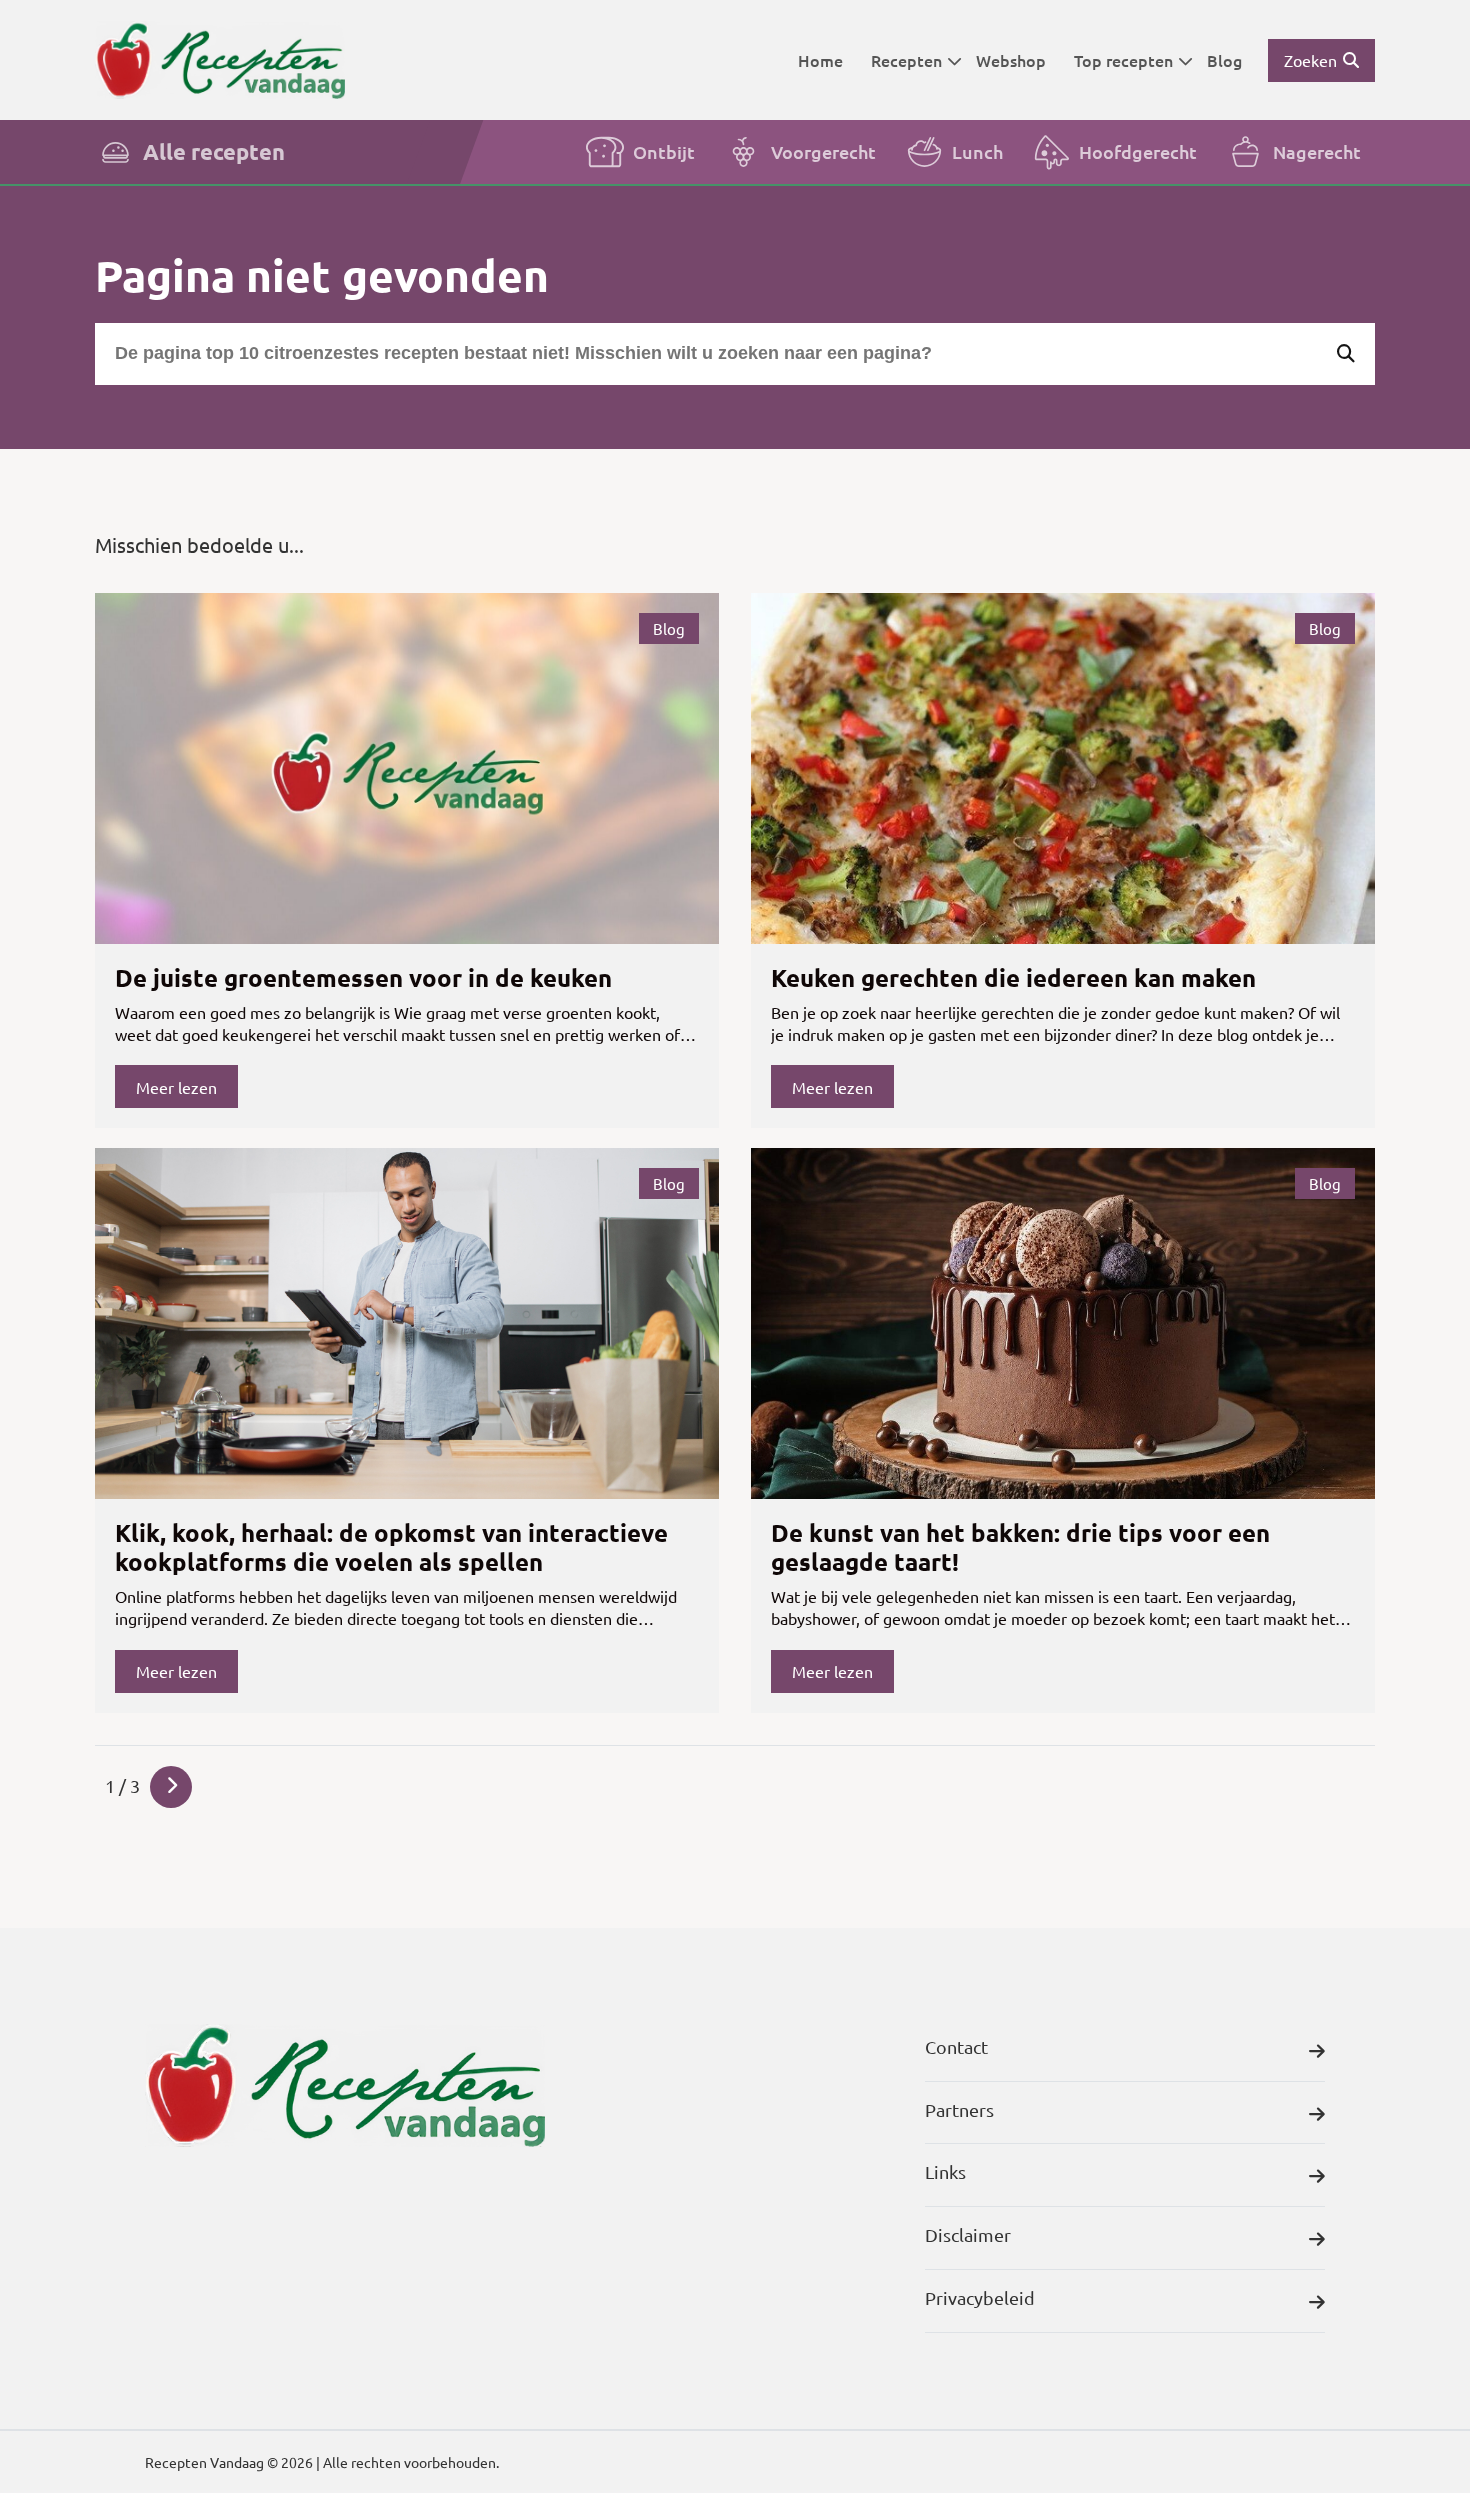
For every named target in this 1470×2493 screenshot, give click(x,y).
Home (820, 60)
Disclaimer (968, 2234)
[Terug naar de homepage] (220, 59)
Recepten (906, 60)
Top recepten (1123, 60)
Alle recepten (214, 151)
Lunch (977, 151)
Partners (959, 2109)
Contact (956, 2046)
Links (945, 2171)
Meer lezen (176, 1087)
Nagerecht (1317, 151)
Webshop (1011, 60)
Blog (1224, 60)
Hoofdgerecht (1138, 151)
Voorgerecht (823, 151)
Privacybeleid (980, 2297)
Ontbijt (664, 151)
